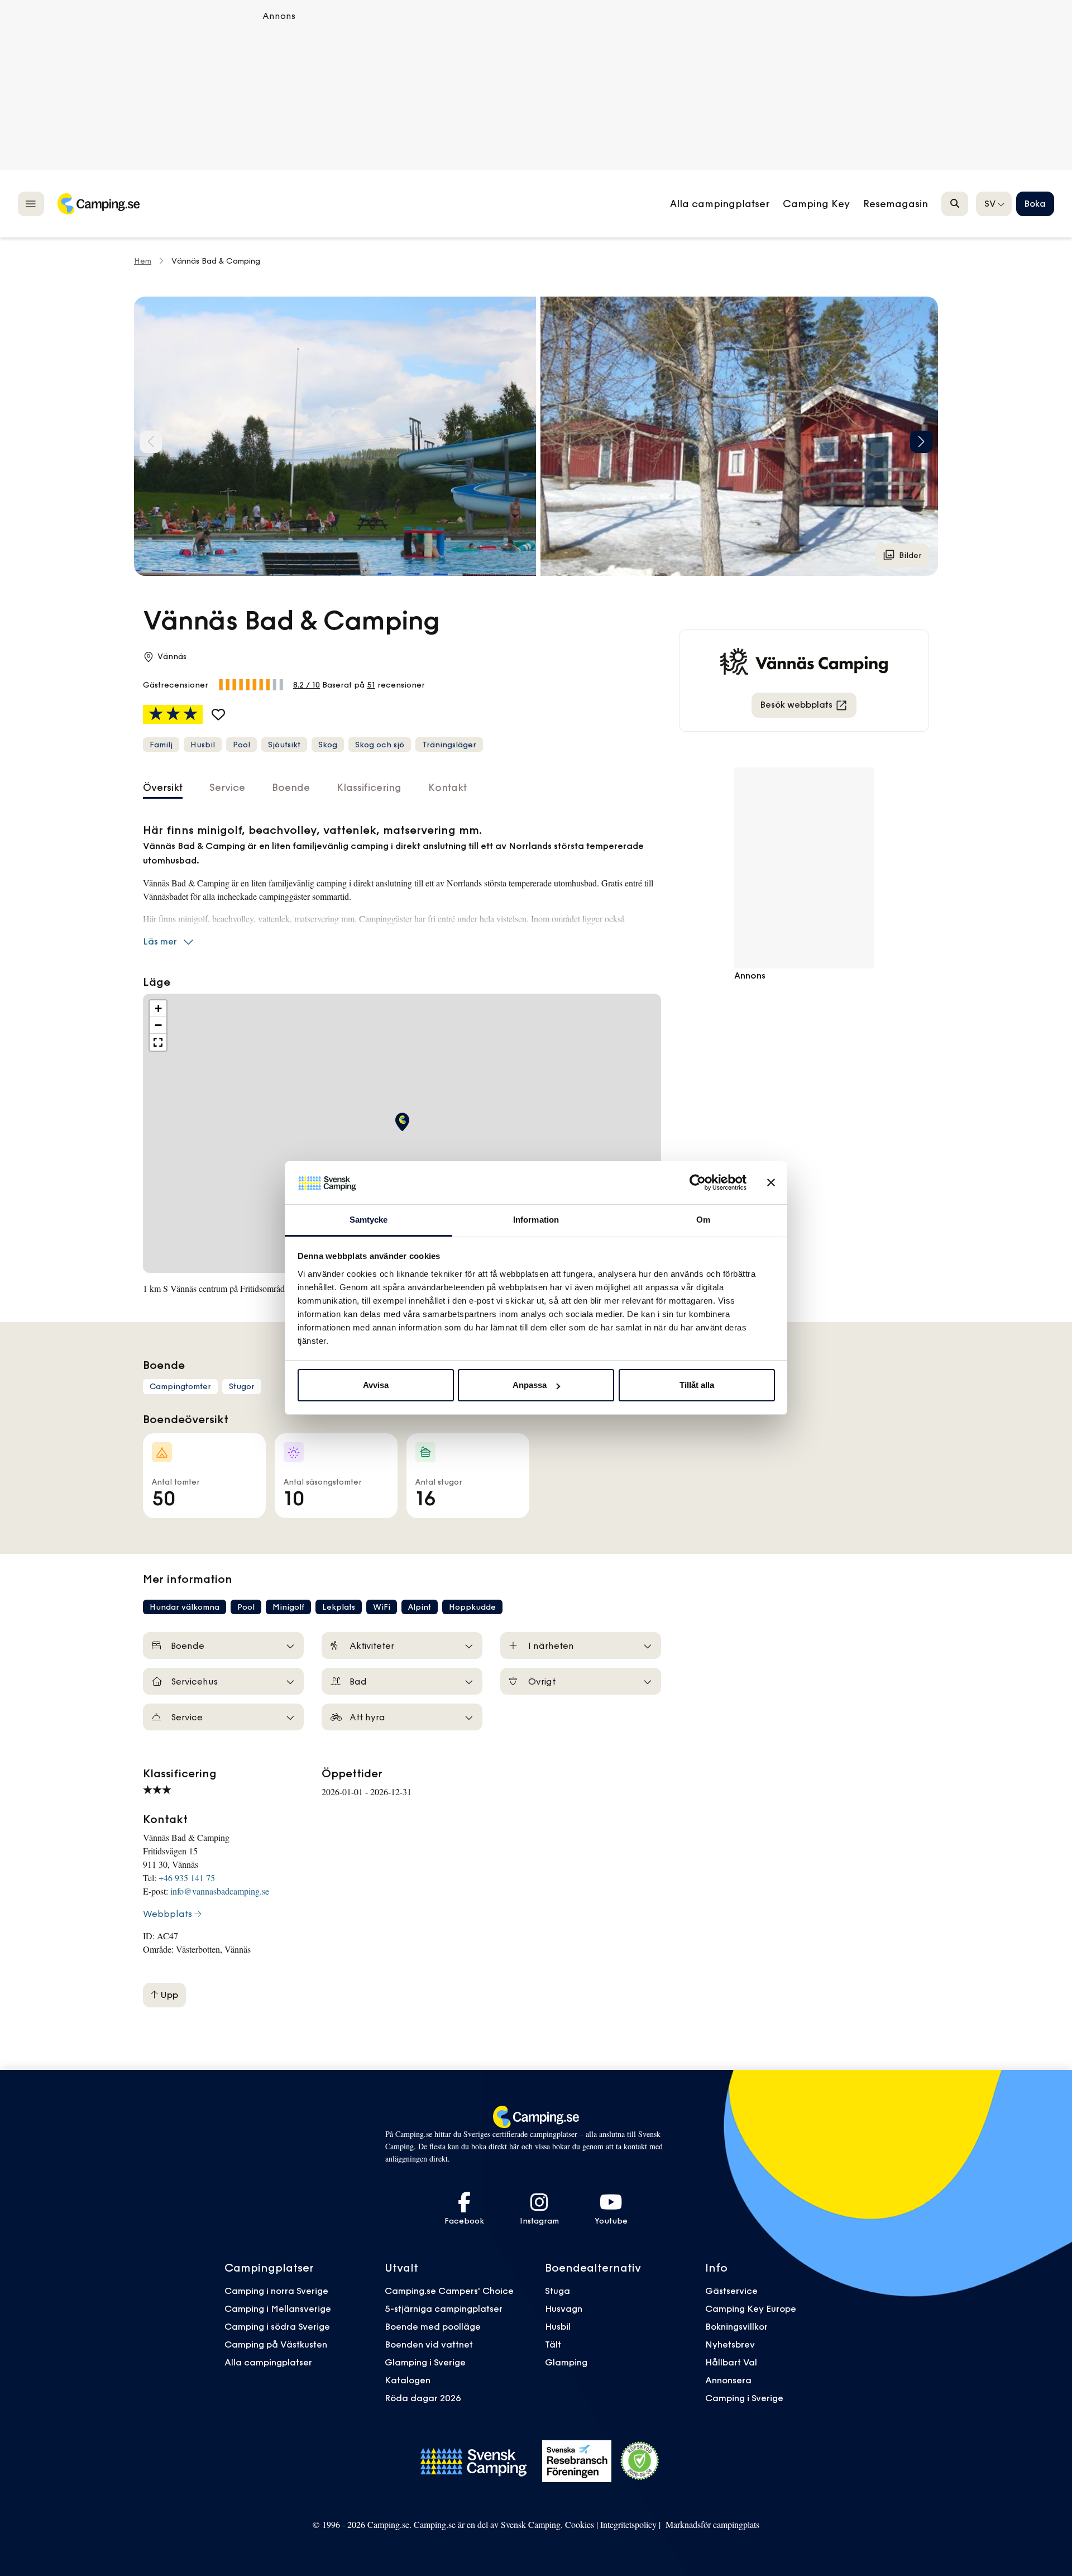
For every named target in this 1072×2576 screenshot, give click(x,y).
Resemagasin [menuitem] (896, 204)
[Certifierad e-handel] (640, 2461)
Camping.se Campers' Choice (449, 2291)
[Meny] (31, 204)
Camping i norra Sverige (276, 2291)
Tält (553, 2344)
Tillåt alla (697, 1385)
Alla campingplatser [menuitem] (720, 204)
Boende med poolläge (433, 2326)
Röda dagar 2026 (423, 2398)
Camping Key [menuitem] (816, 204)
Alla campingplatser (268, 2362)
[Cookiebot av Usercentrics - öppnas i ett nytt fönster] (698, 1182)
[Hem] (98, 204)
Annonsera (728, 2380)
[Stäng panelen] (771, 1182)
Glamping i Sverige (425, 2362)
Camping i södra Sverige (277, 2326)
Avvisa (376, 1385)
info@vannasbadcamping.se (220, 1891)
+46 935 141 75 (187, 1878)
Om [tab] (703, 1220)
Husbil (558, 2326)
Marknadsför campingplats (712, 2524)
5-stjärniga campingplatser (444, 2308)
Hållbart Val (731, 2362)
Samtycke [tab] (369, 1220)
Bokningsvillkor (736, 2326)
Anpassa (530, 1385)
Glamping (566, 2362)
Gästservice (731, 2291)
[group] (335, 436)
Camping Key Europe (751, 2308)
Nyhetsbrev (730, 2344)
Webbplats (167, 1914)
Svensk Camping (531, 2524)
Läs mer (160, 941)
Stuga (557, 2291)
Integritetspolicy (628, 2524)
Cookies (580, 2524)
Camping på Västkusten (276, 2344)
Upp (168, 1995)
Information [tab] (536, 1220)
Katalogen (408, 2380)
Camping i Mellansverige (278, 2308)
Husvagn (564, 2308)
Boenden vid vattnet (429, 2344)
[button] (921, 442)
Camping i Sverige (744, 2398)
